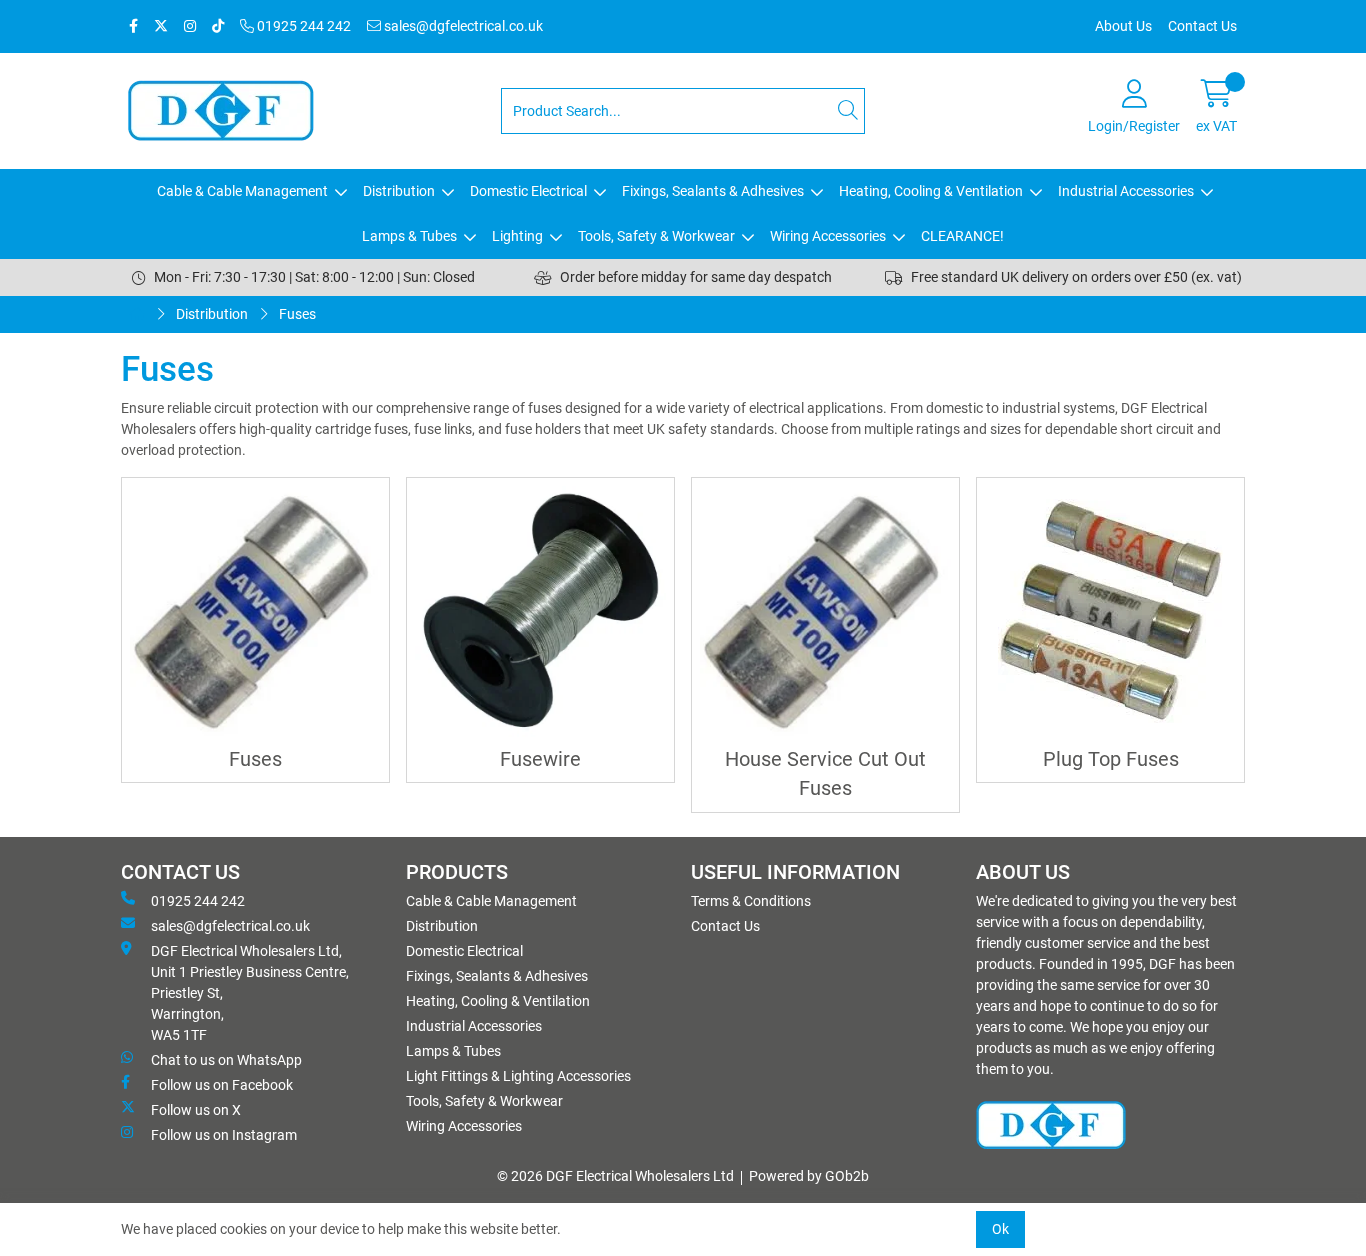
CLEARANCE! (962, 236)
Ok (1000, 1229)
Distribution (399, 191)
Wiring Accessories (828, 236)
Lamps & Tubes (409, 236)
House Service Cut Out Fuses (825, 774)
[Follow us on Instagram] (190, 26)
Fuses (297, 314)
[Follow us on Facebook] (133, 26)
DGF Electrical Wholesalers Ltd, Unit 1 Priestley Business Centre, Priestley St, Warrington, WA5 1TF (250, 993)
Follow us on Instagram (224, 1135)
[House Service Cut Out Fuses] (825, 611)
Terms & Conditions (751, 901)
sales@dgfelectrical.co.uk (462, 26)
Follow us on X (196, 1110)
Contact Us (1202, 26)
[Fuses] (255, 611)
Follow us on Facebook (222, 1085)
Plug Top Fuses (1111, 759)
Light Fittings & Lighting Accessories (518, 1076)
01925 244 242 (302, 26)
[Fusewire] (540, 611)
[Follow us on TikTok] (218, 26)
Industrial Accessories (1126, 191)
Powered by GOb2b (809, 1176)
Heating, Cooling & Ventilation (931, 191)
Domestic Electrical (528, 191)
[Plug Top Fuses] (1110, 611)
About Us (1123, 26)
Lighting (517, 236)
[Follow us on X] (161, 26)
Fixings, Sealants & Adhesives (713, 191)
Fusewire (540, 759)
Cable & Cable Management (242, 191)
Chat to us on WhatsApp (226, 1060)
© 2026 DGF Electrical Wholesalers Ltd (615, 1176)
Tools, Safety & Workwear (656, 236)
